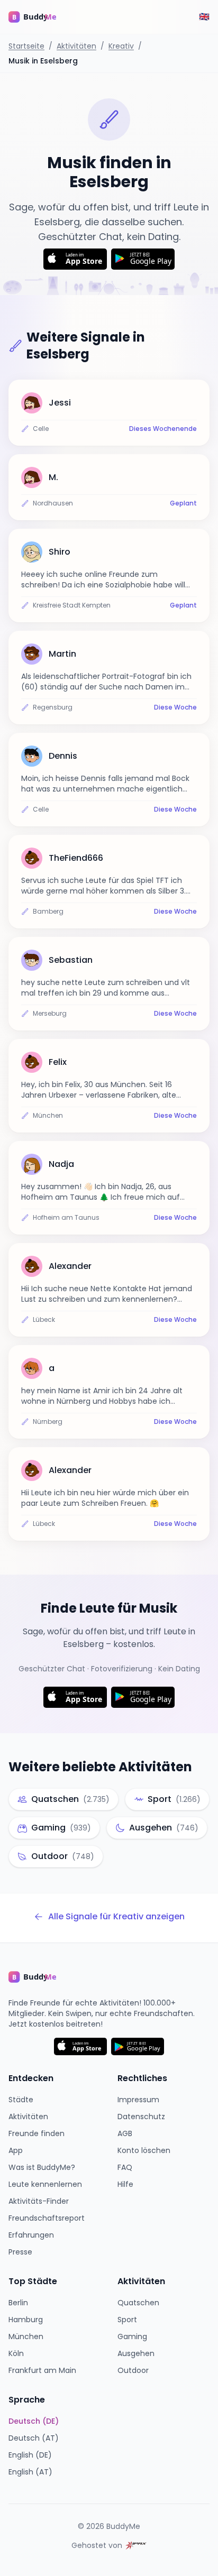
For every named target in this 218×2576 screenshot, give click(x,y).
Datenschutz (141, 2117)
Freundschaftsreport (47, 2218)
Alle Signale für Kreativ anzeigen (116, 1916)
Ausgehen (136, 2353)
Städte (21, 2100)
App (16, 2150)
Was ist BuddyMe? (42, 2167)
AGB (125, 2133)
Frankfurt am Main (42, 2370)
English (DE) (30, 2455)
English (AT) (30, 2472)
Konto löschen (144, 2150)
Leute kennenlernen (45, 2184)
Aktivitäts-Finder (39, 2201)
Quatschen (138, 2303)
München (26, 2336)
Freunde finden (37, 2133)
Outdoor (133, 2370)
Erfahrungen (31, 2235)
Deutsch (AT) (34, 2438)
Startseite (26, 46)
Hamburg (26, 2320)
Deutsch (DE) (34, 2421)
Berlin (18, 2303)
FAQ (125, 2167)
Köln (16, 2353)
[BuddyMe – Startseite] (40, 17)
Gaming (132, 2336)
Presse (20, 2252)
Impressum (138, 2100)
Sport (127, 2320)
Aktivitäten (76, 46)
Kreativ (121, 46)
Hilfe (125, 2184)
